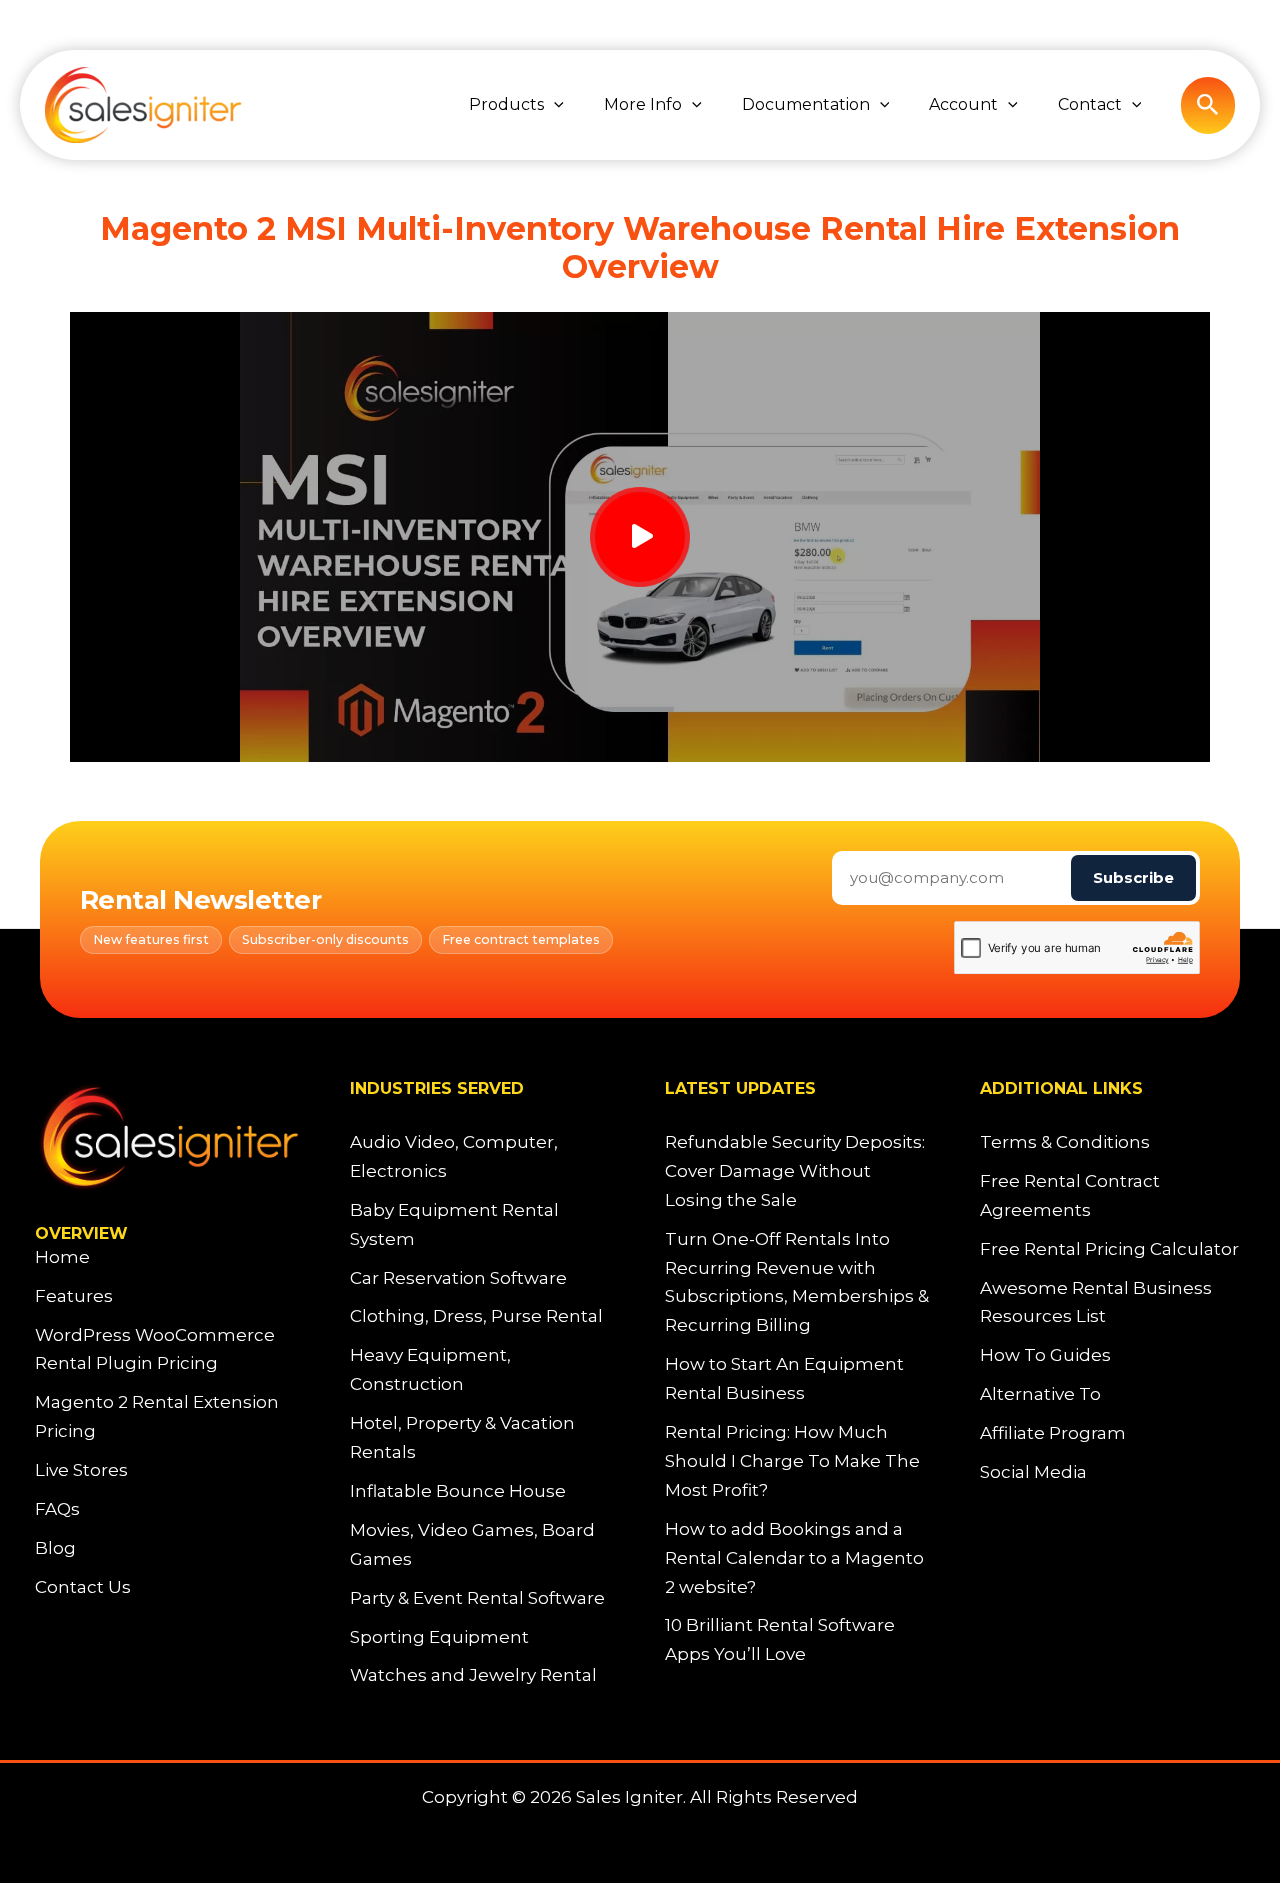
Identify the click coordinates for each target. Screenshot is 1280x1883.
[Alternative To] (1040, 1394)
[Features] (74, 1296)
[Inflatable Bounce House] (458, 1491)
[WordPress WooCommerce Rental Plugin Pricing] (167, 1350)
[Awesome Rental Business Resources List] (1112, 1303)
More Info (643, 104)
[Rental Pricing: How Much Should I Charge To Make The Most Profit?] (797, 1461)
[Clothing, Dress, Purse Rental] (476, 1316)
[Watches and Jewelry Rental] (473, 1675)
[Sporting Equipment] (439, 1637)
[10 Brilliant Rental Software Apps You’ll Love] (797, 1640)
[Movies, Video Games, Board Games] (482, 1545)
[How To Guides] (1045, 1355)
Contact (1090, 104)
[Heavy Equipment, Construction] (482, 1370)
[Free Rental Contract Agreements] (1112, 1196)
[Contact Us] (83, 1587)
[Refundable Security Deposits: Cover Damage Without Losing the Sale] (797, 1171)
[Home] (62, 1257)
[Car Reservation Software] (458, 1278)
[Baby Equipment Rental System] (482, 1225)
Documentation (806, 104)
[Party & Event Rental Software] (477, 1598)
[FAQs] (57, 1509)
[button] (554, 105)
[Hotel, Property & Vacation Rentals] (482, 1438)
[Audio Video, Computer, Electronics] (482, 1157)
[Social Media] (1033, 1472)
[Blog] (55, 1548)
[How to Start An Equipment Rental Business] (797, 1379)
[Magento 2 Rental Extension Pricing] (167, 1417)
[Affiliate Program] (1053, 1433)
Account (963, 104)
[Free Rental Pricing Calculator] (1109, 1249)
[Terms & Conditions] (1065, 1142)
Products (506, 104)
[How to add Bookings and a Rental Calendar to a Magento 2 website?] (797, 1558)
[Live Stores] (81, 1470)
